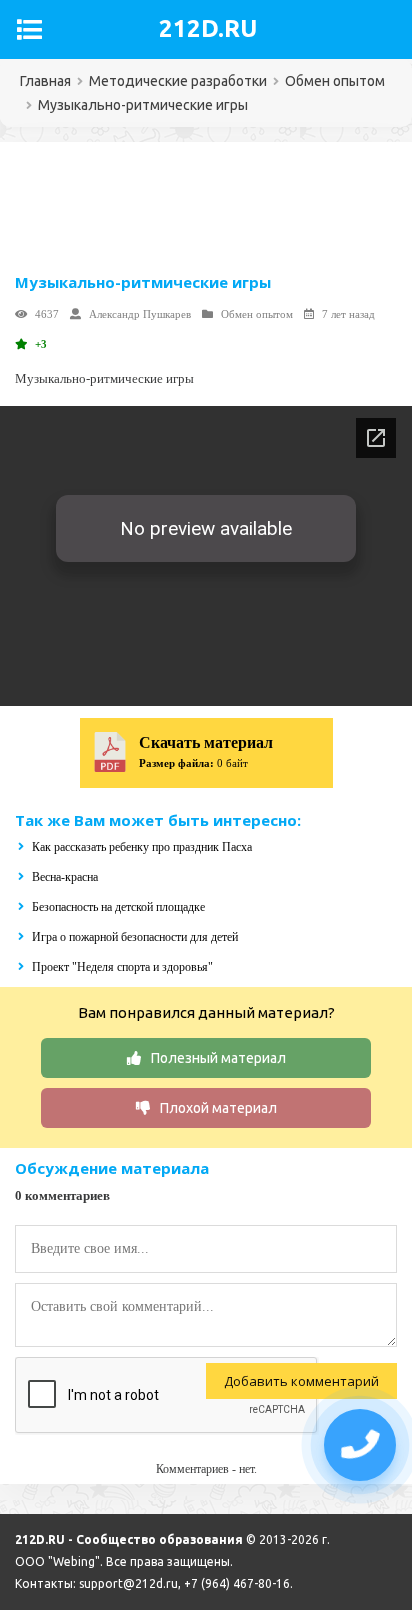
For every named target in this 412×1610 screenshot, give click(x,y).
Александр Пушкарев (140, 314)
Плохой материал (218, 1108)
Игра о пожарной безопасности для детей (135, 937)
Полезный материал (218, 1058)
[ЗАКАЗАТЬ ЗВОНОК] (360, 1445)
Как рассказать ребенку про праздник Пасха (142, 847)
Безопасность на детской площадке (118, 907)
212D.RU (208, 28)
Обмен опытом (257, 314)
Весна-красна (65, 877)
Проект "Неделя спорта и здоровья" (122, 967)
